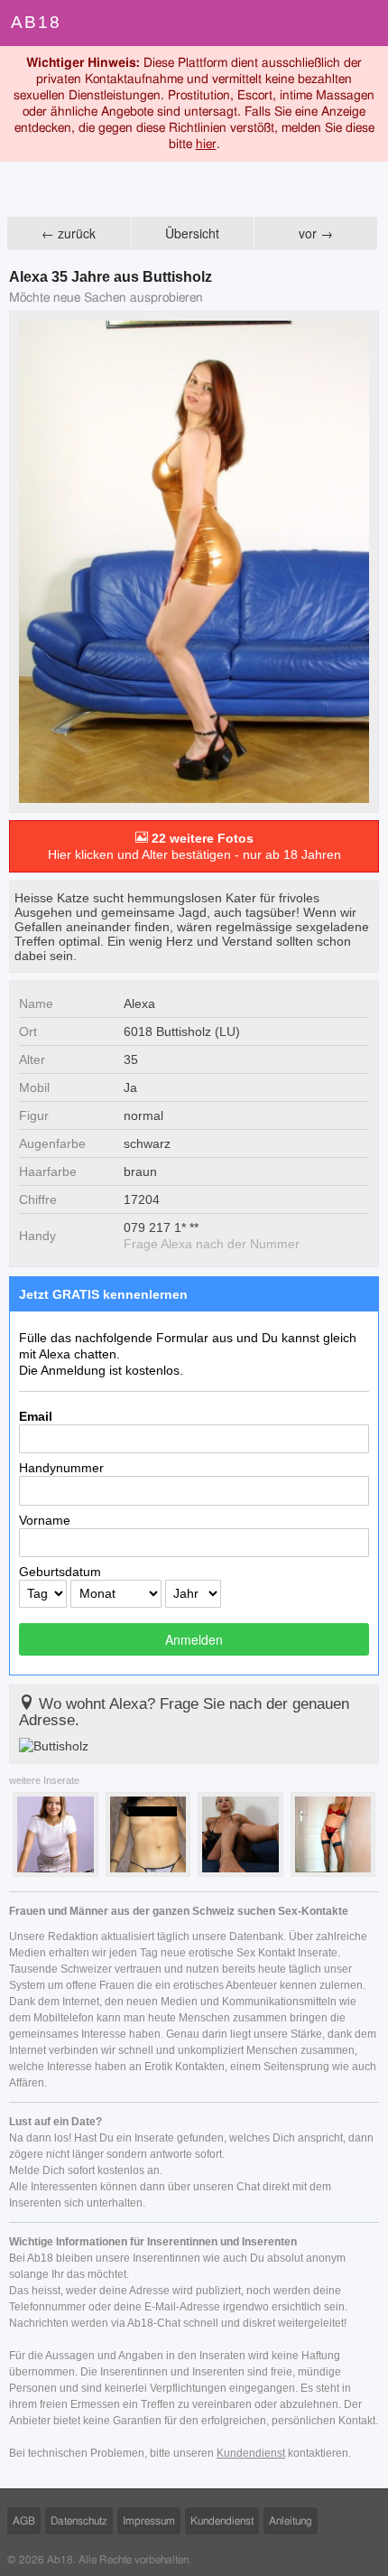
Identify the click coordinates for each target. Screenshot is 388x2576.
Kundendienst (251, 2453)
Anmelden (194, 1639)
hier (206, 145)
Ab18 (36, 22)
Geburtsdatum (60, 1572)
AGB (24, 2521)
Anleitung (291, 2521)
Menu (365, 23)
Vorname (45, 1520)
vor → (316, 233)
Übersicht (192, 233)
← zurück (69, 233)
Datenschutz (79, 2521)
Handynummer (61, 1468)
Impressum (149, 2521)
